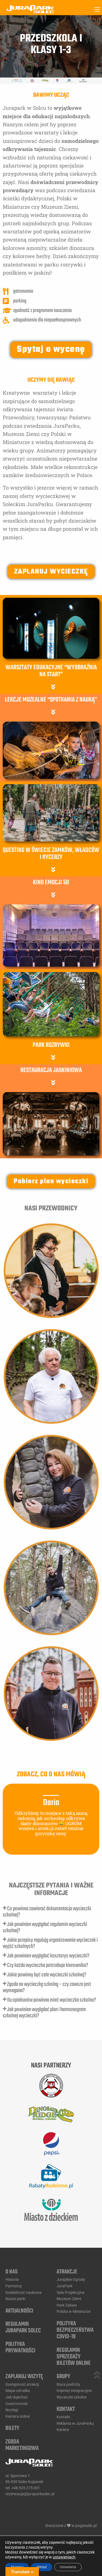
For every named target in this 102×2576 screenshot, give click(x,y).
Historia (12, 2279)
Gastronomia (17, 2404)
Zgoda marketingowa (22, 2445)
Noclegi (12, 2410)
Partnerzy (14, 2286)
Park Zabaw (67, 2305)
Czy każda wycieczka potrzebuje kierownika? (48, 1965)
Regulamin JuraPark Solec (23, 2328)
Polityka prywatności (20, 2347)
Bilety (12, 2428)
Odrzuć (42, 2567)
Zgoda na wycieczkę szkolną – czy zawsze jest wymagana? (47, 1988)
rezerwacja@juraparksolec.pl (30, 2494)
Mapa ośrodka (18, 2391)
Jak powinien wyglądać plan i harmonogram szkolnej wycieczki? (44, 2013)
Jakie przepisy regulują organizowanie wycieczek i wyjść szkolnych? (50, 1943)
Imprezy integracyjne (74, 2391)
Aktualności (19, 2311)
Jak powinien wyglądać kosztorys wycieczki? (48, 1956)
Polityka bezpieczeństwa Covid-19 (75, 2330)
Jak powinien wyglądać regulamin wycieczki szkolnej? (45, 1928)
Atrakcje (67, 2272)
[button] (51, 686)
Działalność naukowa (24, 2292)
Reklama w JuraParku (75, 2423)
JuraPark (64, 2286)
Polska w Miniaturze (74, 2311)
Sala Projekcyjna (70, 2292)
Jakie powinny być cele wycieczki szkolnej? (47, 1975)
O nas (12, 2272)
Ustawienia (68, 2567)
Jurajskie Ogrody (71, 2279)
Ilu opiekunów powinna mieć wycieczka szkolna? (52, 2000)
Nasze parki (15, 2299)
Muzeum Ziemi (69, 2299)
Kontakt (66, 2409)
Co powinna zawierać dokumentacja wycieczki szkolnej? (47, 1912)
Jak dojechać (17, 2397)
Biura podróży (68, 2384)
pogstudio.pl (86, 2526)
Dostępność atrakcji (22, 2384)
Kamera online (18, 2416)
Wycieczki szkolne (72, 2397)
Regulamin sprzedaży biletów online (74, 2357)
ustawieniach (64, 2557)
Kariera (63, 2430)
